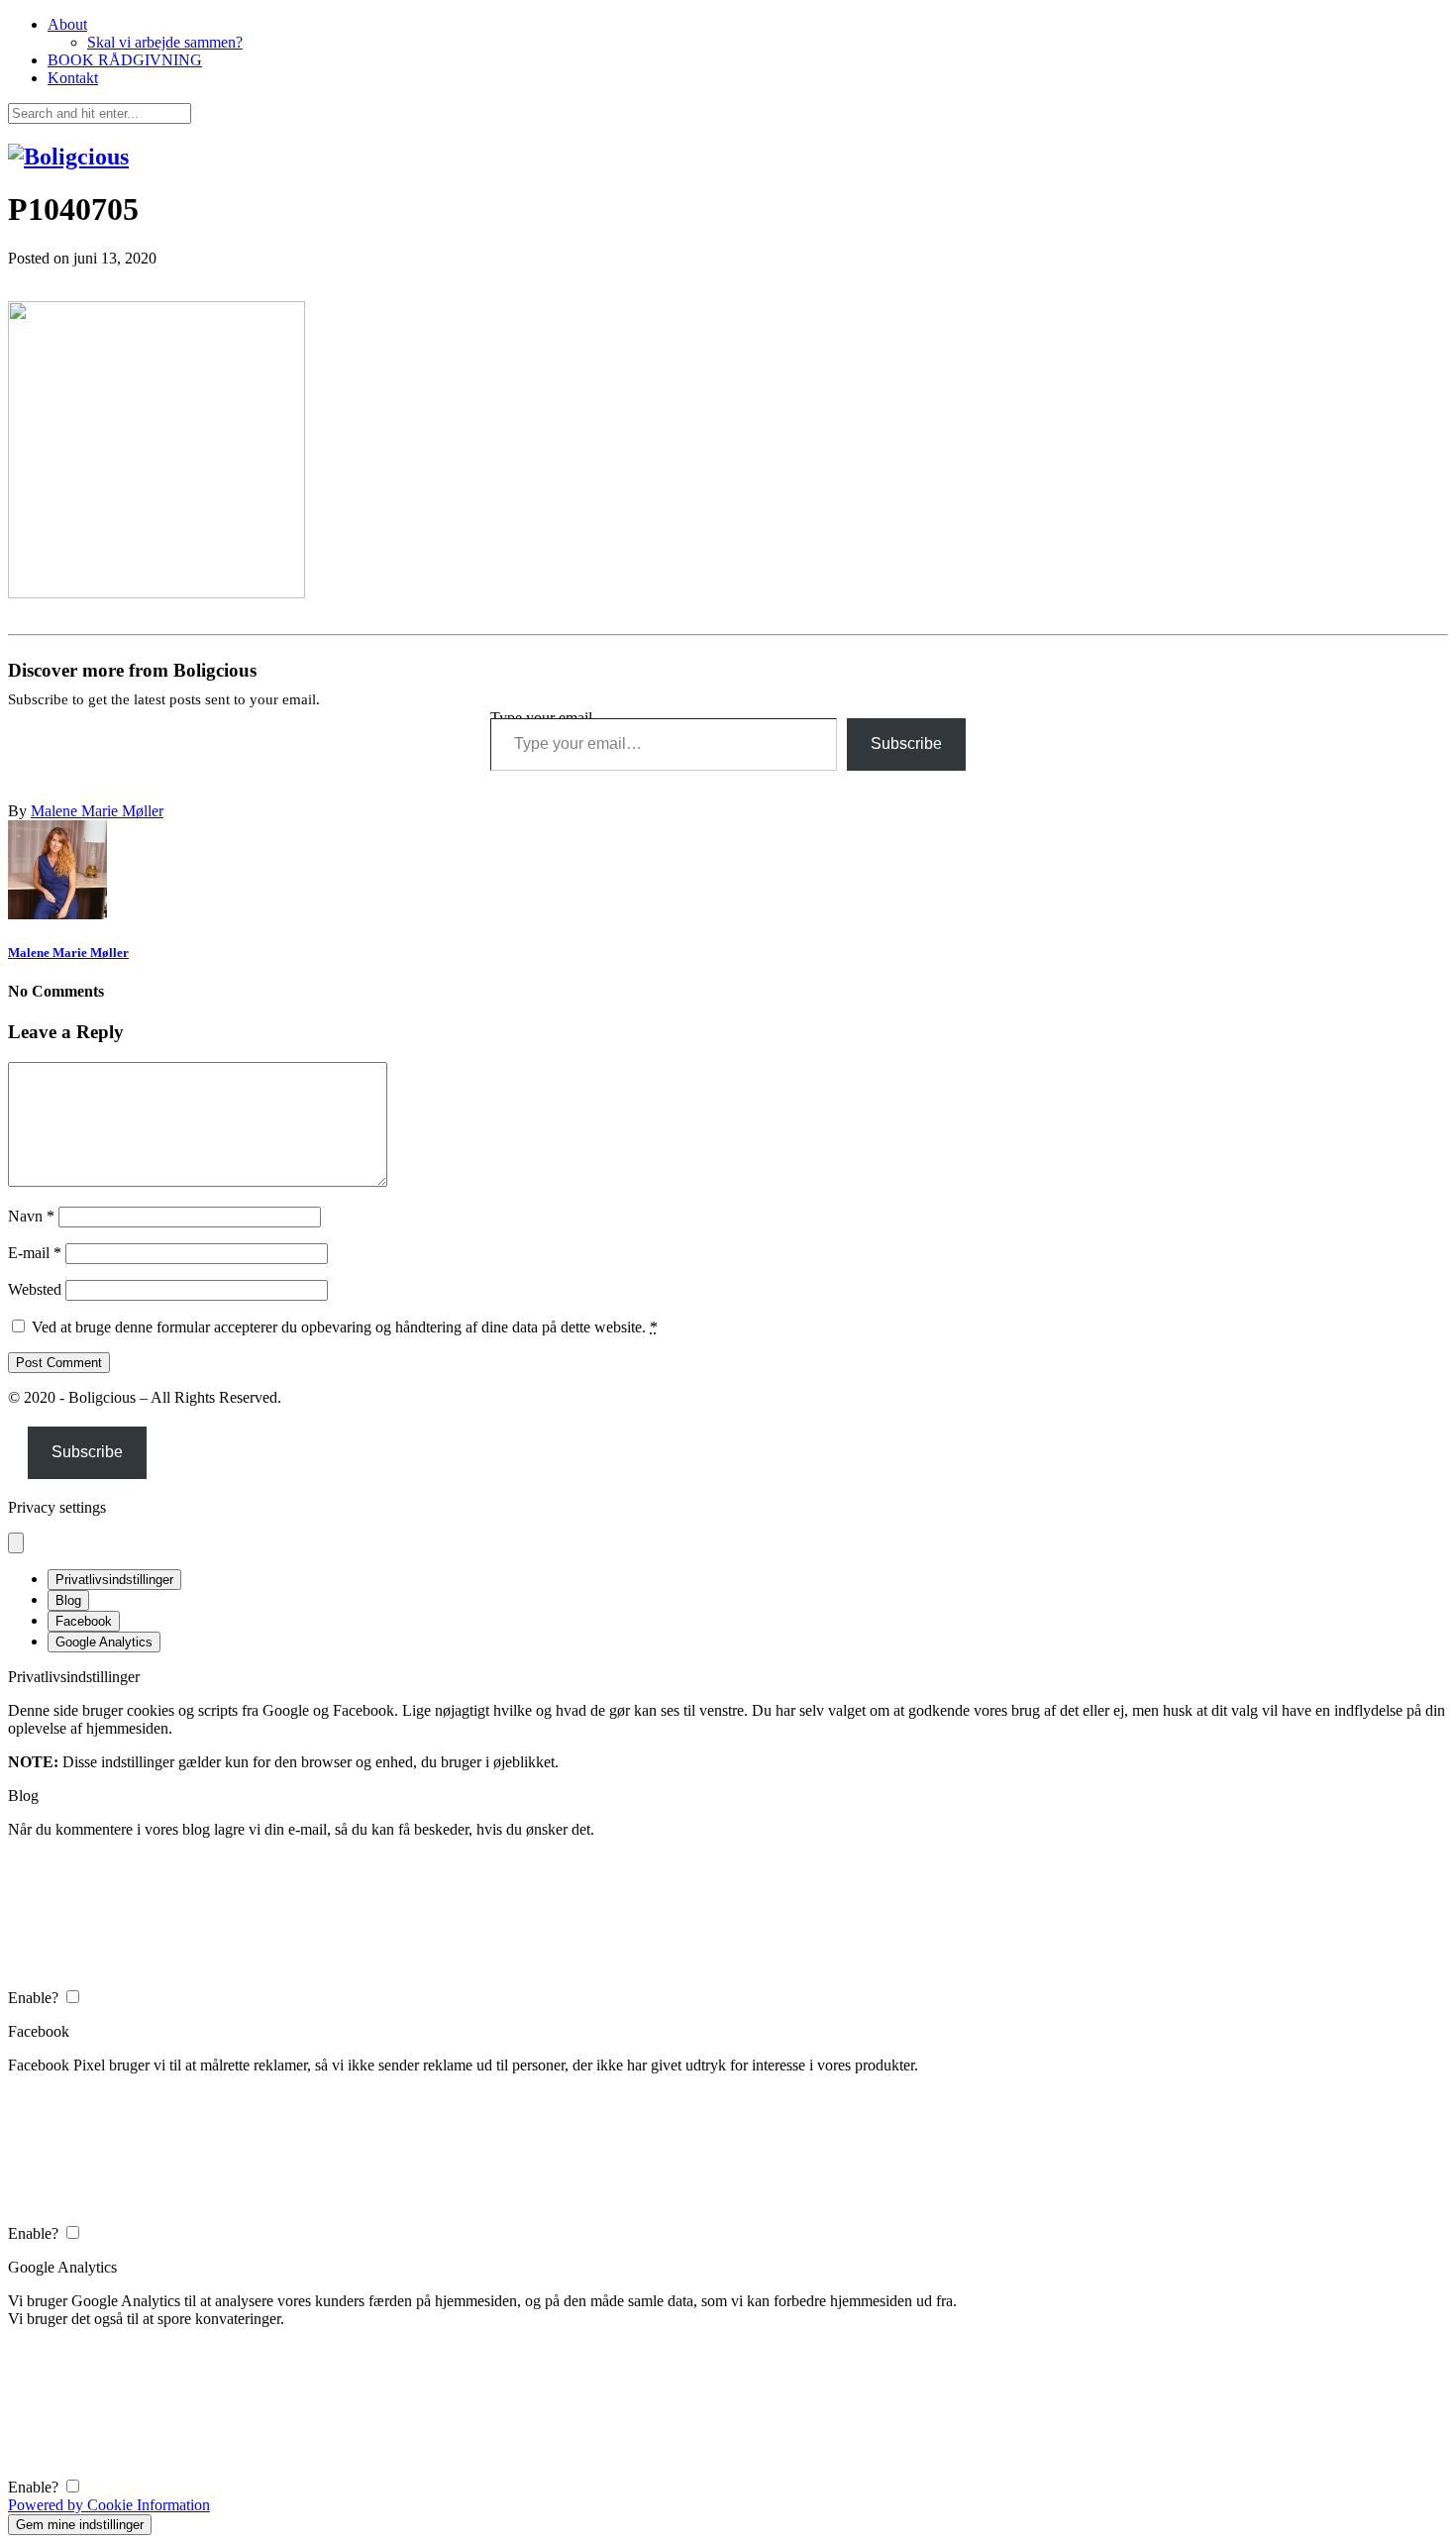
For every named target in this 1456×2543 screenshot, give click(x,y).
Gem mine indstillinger (80, 2525)
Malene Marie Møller (97, 811)
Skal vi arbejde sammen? (165, 42)
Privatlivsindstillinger (114, 1580)
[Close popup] (16, 1543)
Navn (31, 1216)
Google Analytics (104, 1642)
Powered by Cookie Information (109, 2505)
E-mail (35, 1253)
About (67, 24)
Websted (35, 1289)
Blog (68, 1600)
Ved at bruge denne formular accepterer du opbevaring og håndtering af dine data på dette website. (345, 1327)
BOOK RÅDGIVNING (125, 60)
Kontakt (73, 78)
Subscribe (906, 743)
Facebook (84, 1621)
